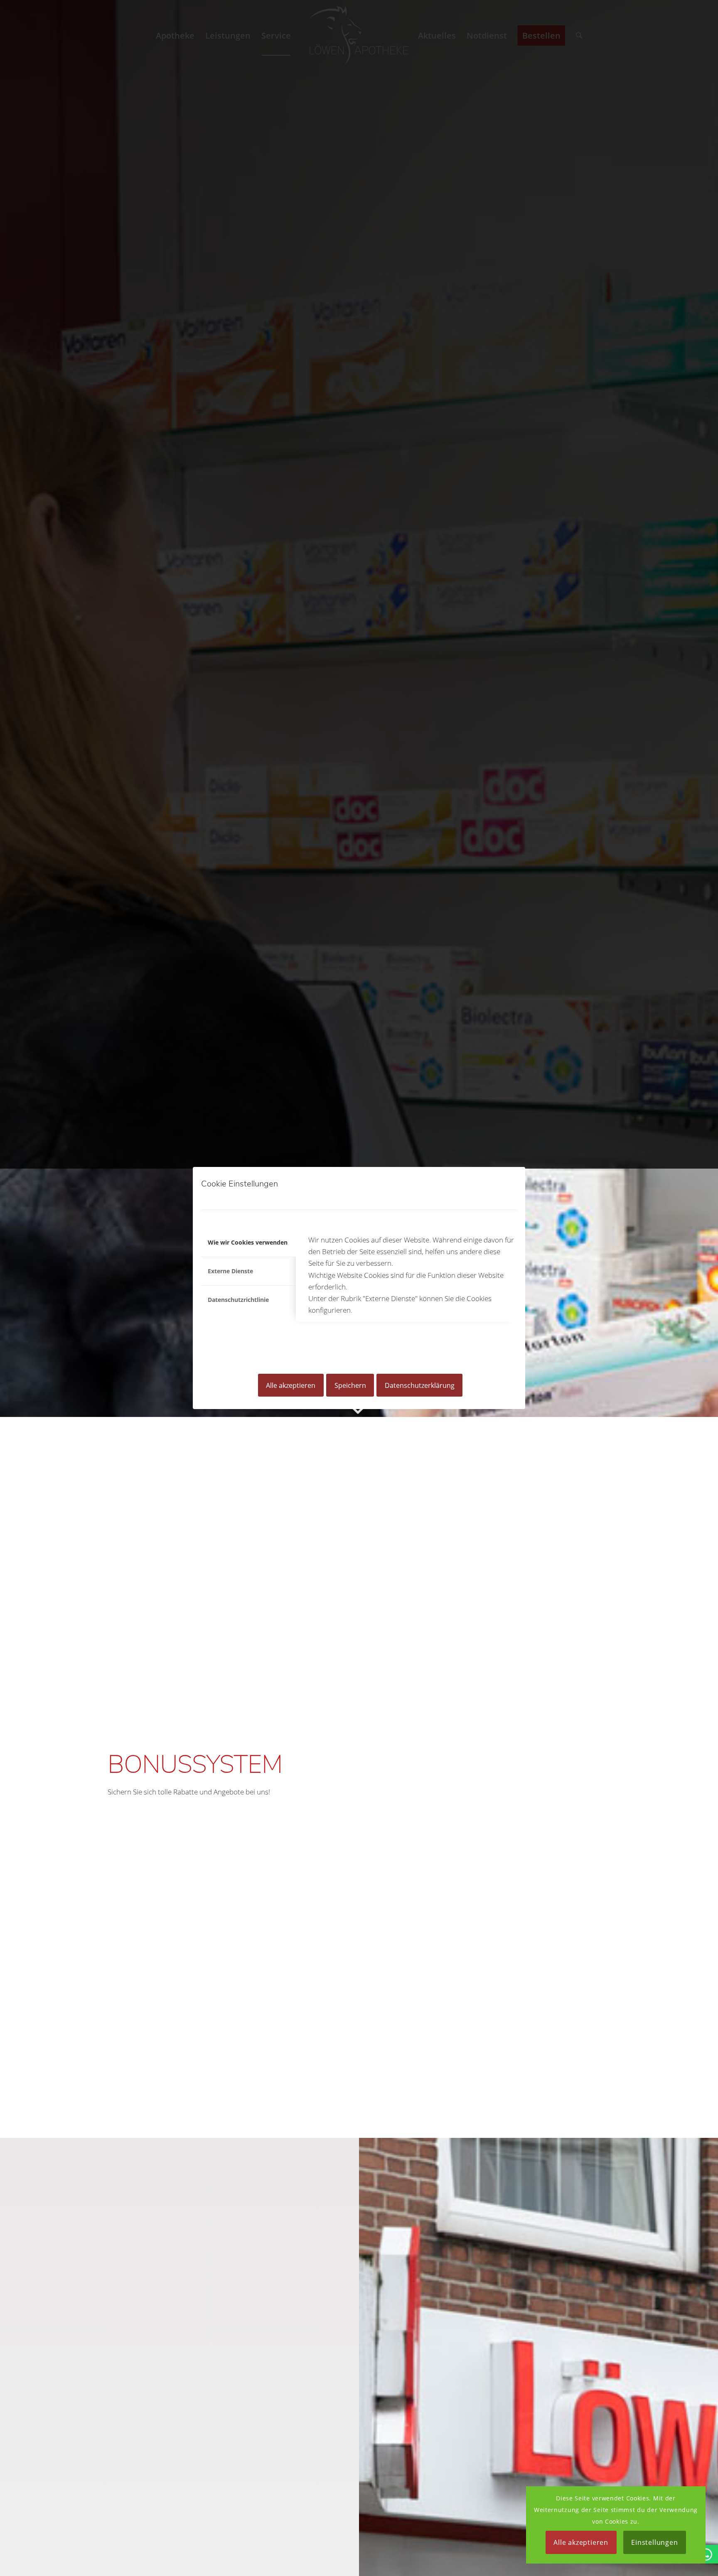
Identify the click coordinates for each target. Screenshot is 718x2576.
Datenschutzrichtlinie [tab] (238, 1300)
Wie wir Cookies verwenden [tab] (248, 1242)
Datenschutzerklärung (420, 1385)
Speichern (350, 1385)
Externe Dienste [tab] (230, 1271)
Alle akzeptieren (291, 1385)
